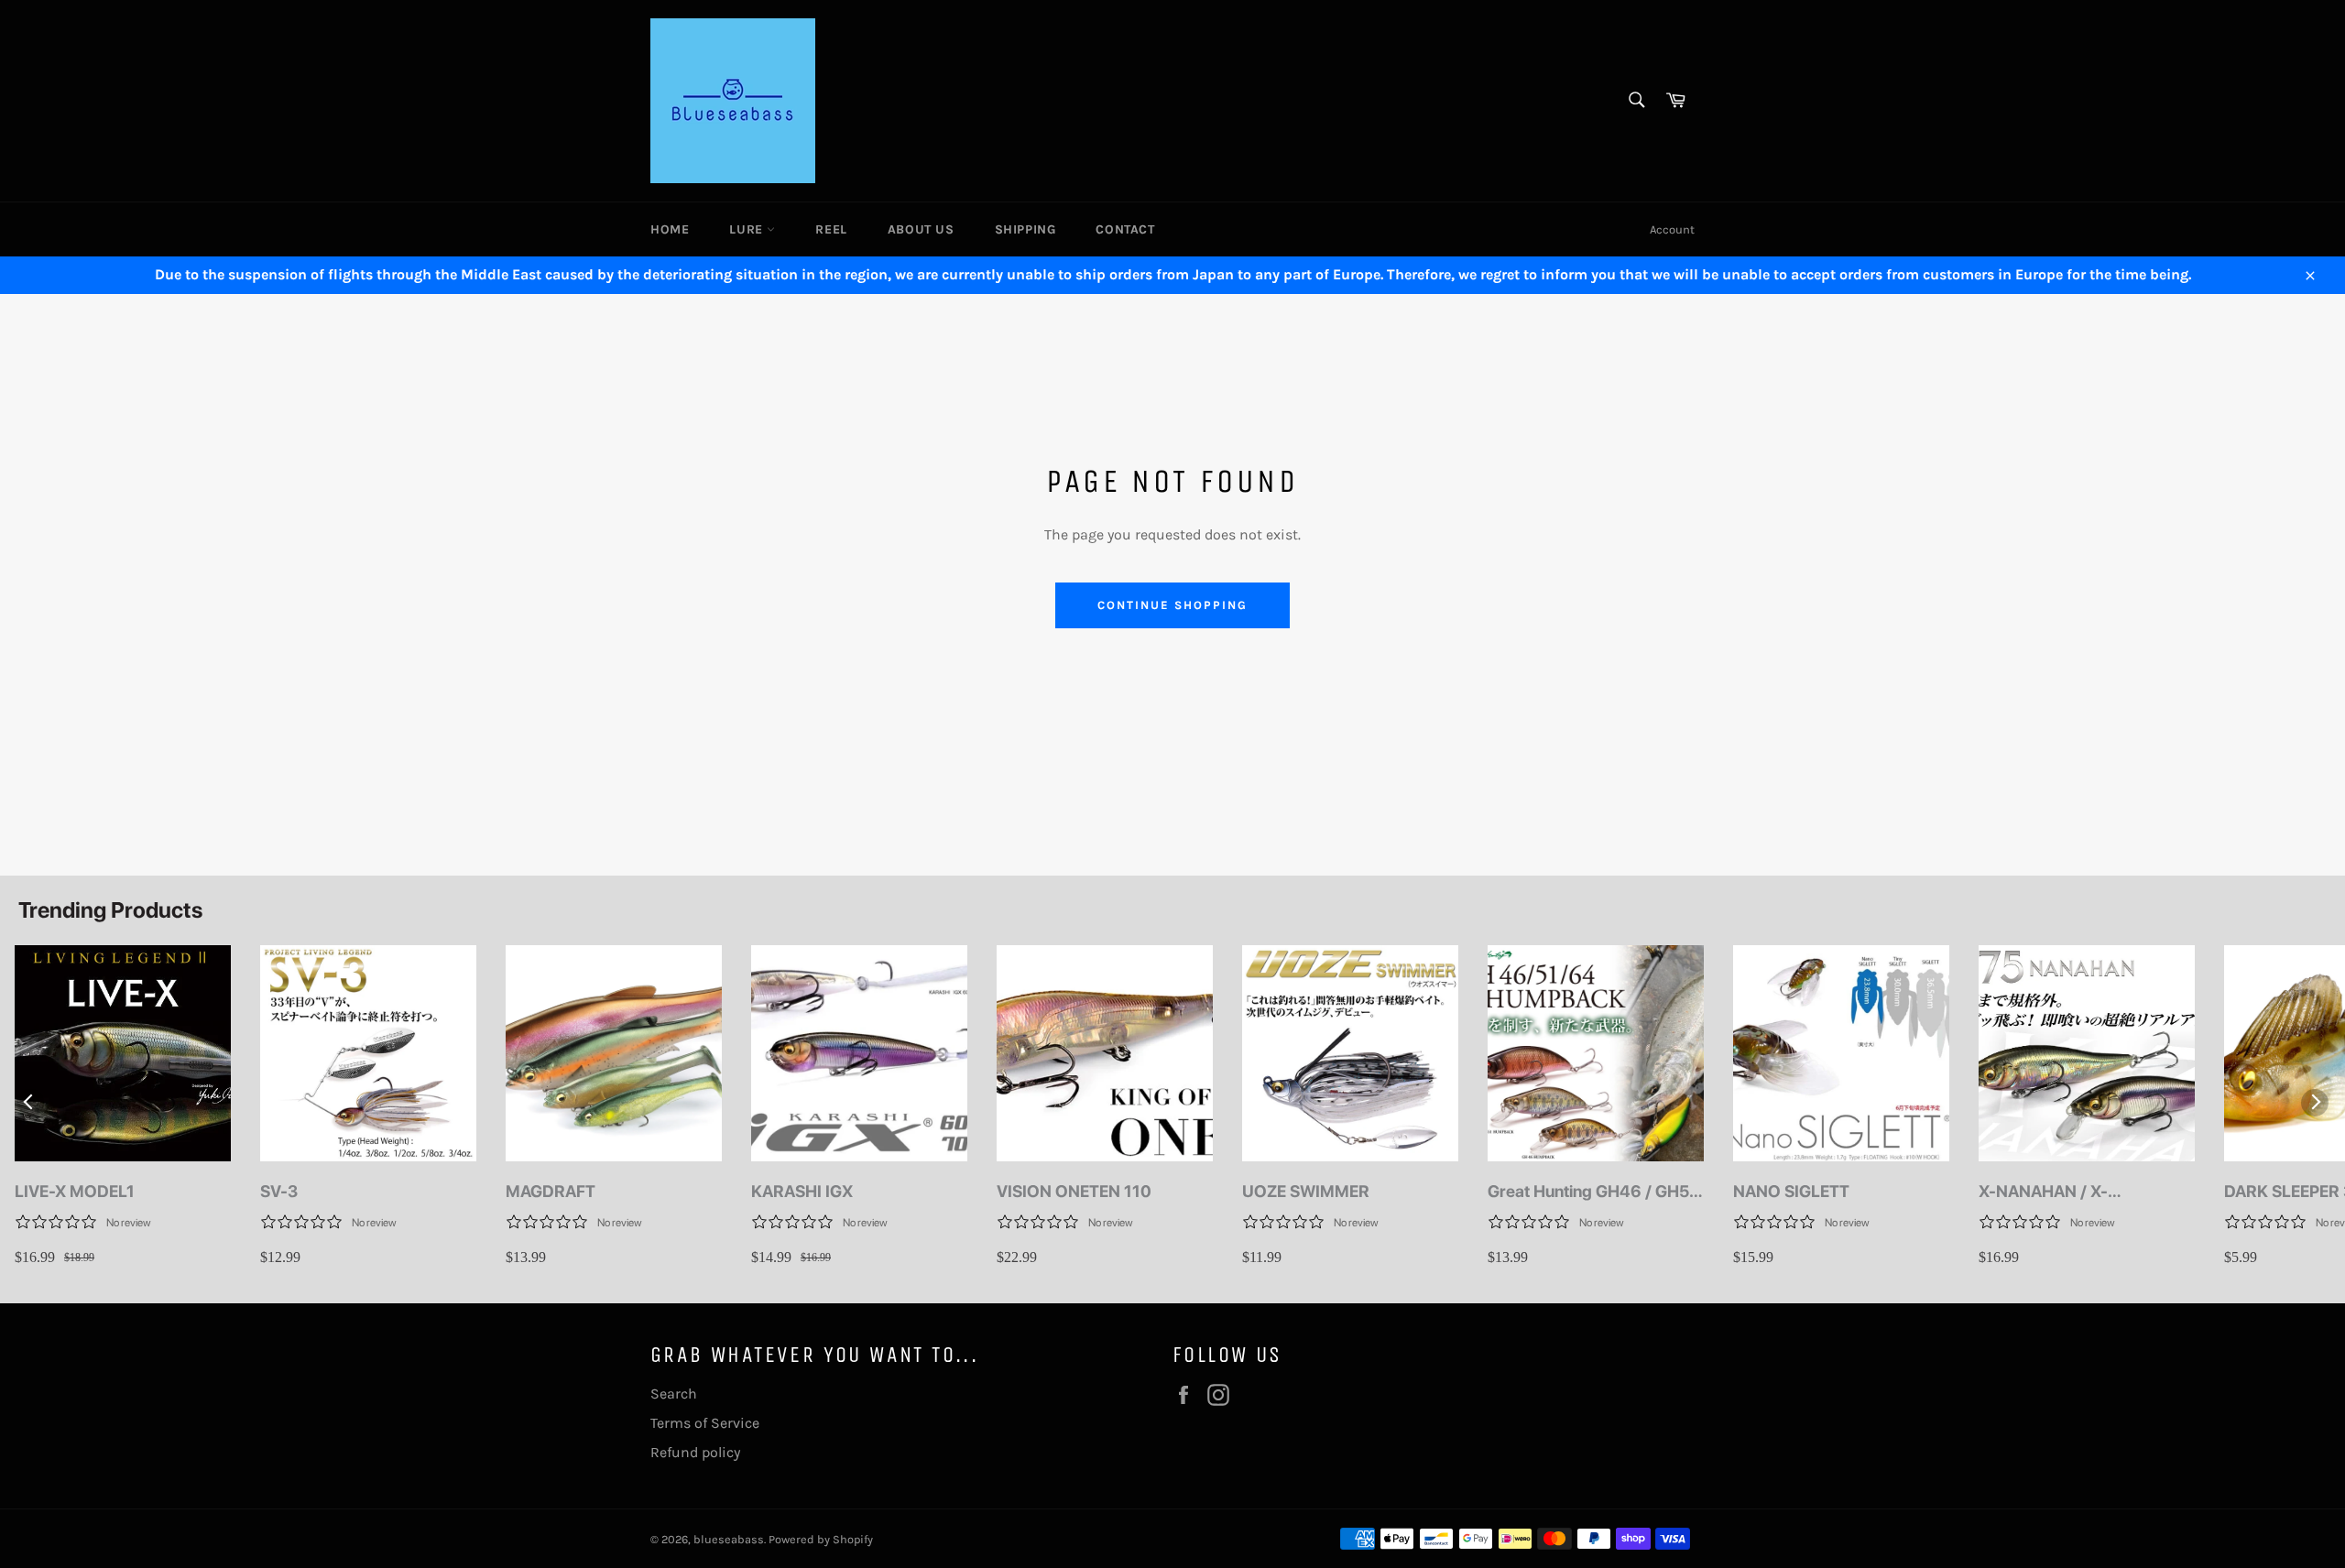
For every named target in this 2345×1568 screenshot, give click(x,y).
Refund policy (695, 1452)
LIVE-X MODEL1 (75, 1191)
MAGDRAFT (551, 1191)
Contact (1125, 229)
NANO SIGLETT (1791, 1191)
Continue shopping (1172, 605)
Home (670, 229)
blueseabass (729, 1539)
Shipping (1025, 229)
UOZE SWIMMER (1306, 1191)
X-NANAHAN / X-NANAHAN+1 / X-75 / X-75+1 (2069, 1192)
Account (1672, 229)
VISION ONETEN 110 (1074, 1191)
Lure (748, 229)
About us (921, 229)
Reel (831, 229)
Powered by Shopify (821, 1539)
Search (674, 1394)
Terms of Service (705, 1423)
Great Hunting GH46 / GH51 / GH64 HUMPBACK (1592, 1192)
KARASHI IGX (802, 1191)
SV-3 (279, 1191)
